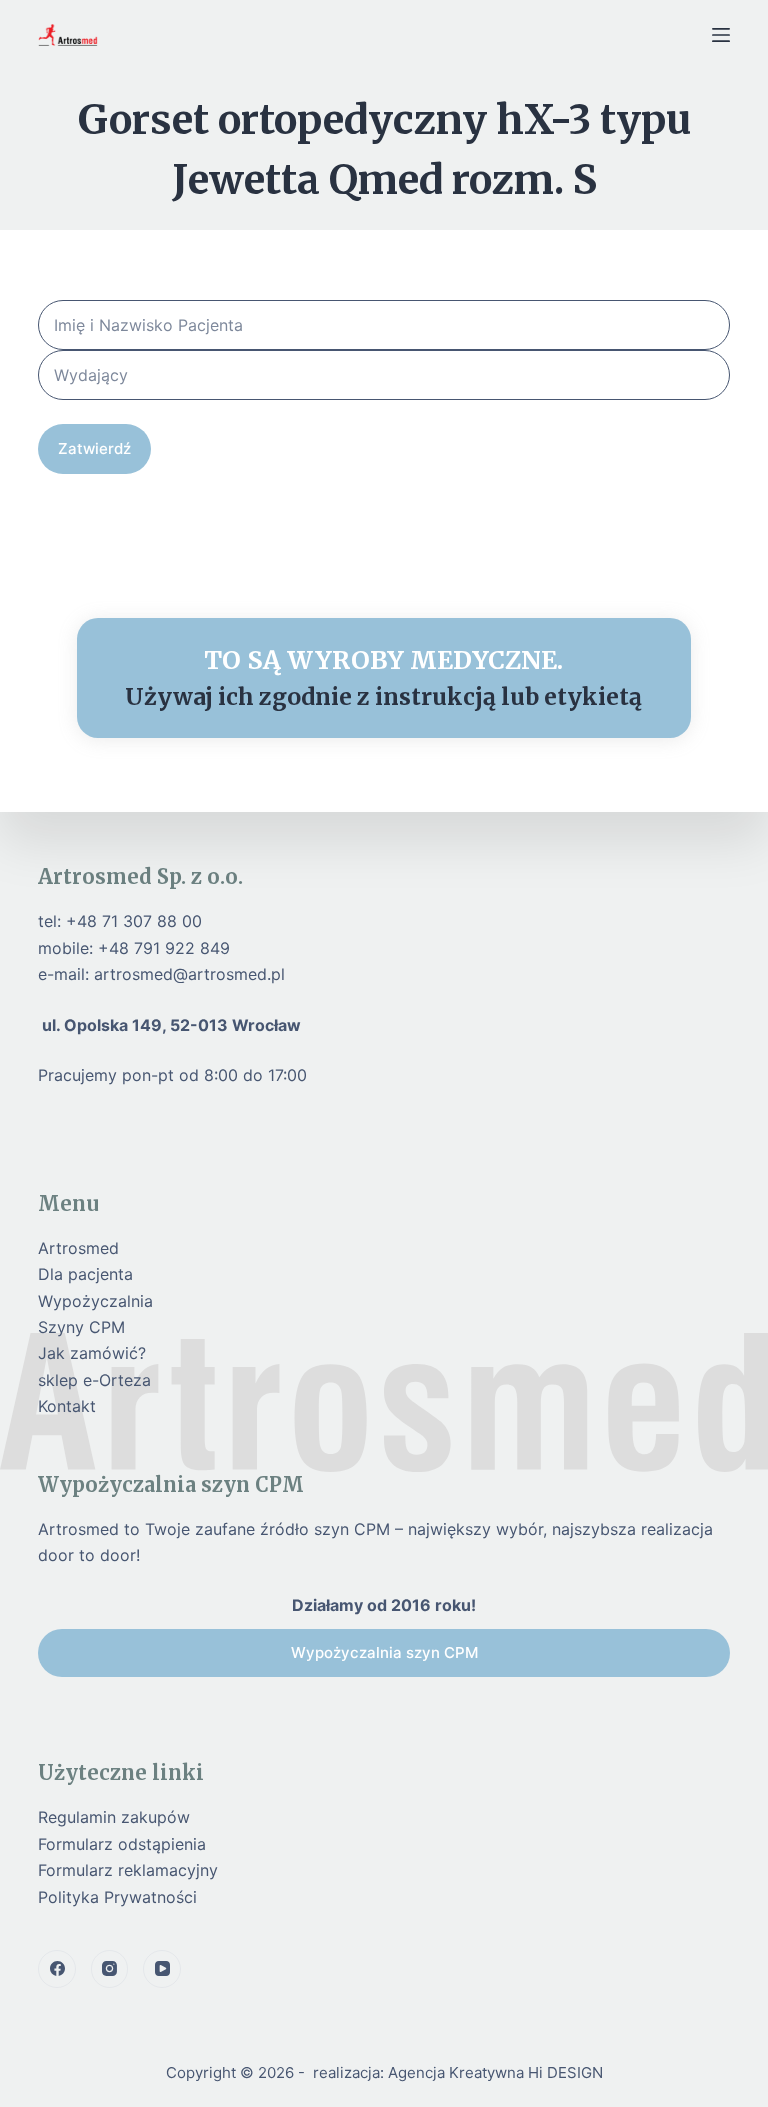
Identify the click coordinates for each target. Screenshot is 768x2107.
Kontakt (67, 1406)
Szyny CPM (81, 1327)
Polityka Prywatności (117, 1897)
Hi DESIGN (565, 2072)
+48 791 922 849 (164, 948)
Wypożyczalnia (95, 1301)
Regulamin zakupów (114, 1817)
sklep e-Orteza (94, 1380)
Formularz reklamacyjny (128, 1870)
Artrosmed (78, 1248)
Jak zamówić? (92, 1353)
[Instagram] (110, 1969)
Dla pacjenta (85, 1274)
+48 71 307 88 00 (134, 921)
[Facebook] (57, 1969)
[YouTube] (162, 1969)
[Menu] (721, 35)
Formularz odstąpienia (122, 1844)
